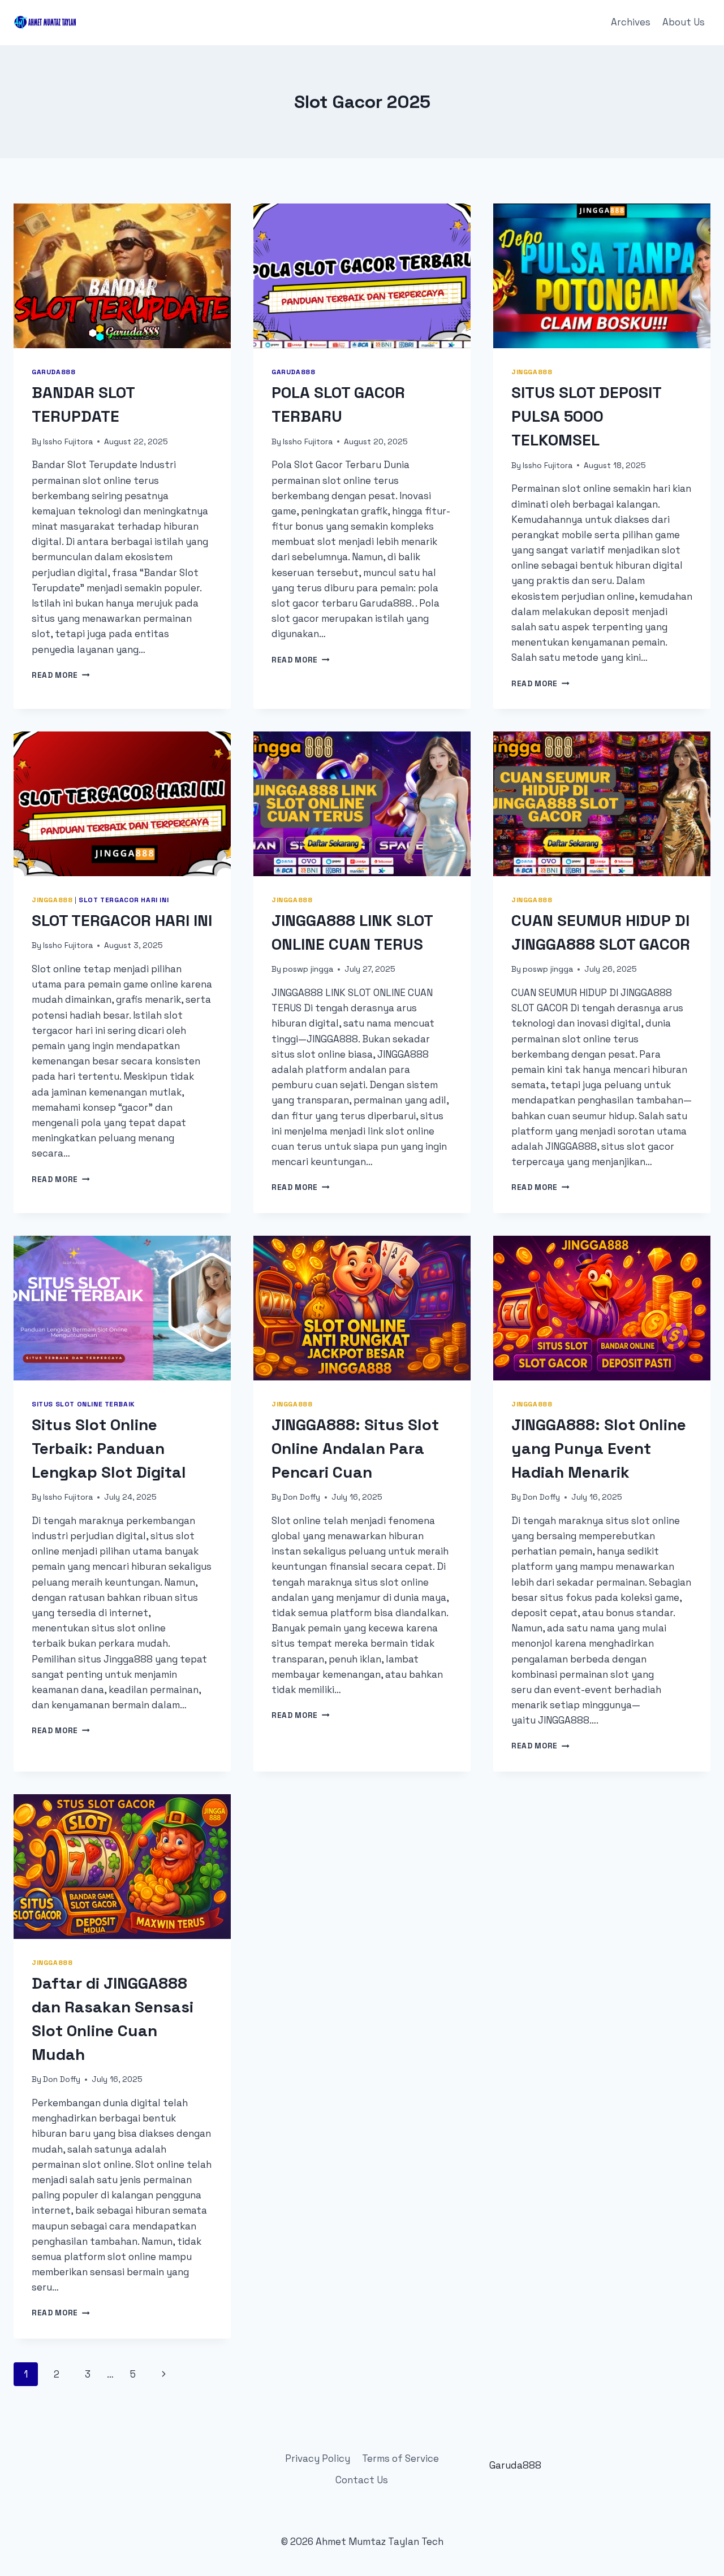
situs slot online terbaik (83, 1404)
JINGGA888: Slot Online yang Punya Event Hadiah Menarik (599, 1448)
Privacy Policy (318, 2458)
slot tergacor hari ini (124, 900)
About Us (684, 22)
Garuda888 (53, 372)
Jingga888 (532, 372)
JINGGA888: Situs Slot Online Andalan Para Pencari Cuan (355, 1448)
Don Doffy (301, 1497)
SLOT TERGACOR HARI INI (122, 920)
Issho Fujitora (68, 442)
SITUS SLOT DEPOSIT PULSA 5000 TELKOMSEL (586, 416)
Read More (61, 675)
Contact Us (362, 2480)
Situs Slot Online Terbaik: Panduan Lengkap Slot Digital (109, 1448)
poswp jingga (308, 969)
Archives (631, 22)
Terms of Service (400, 2458)
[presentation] (122, 276)
